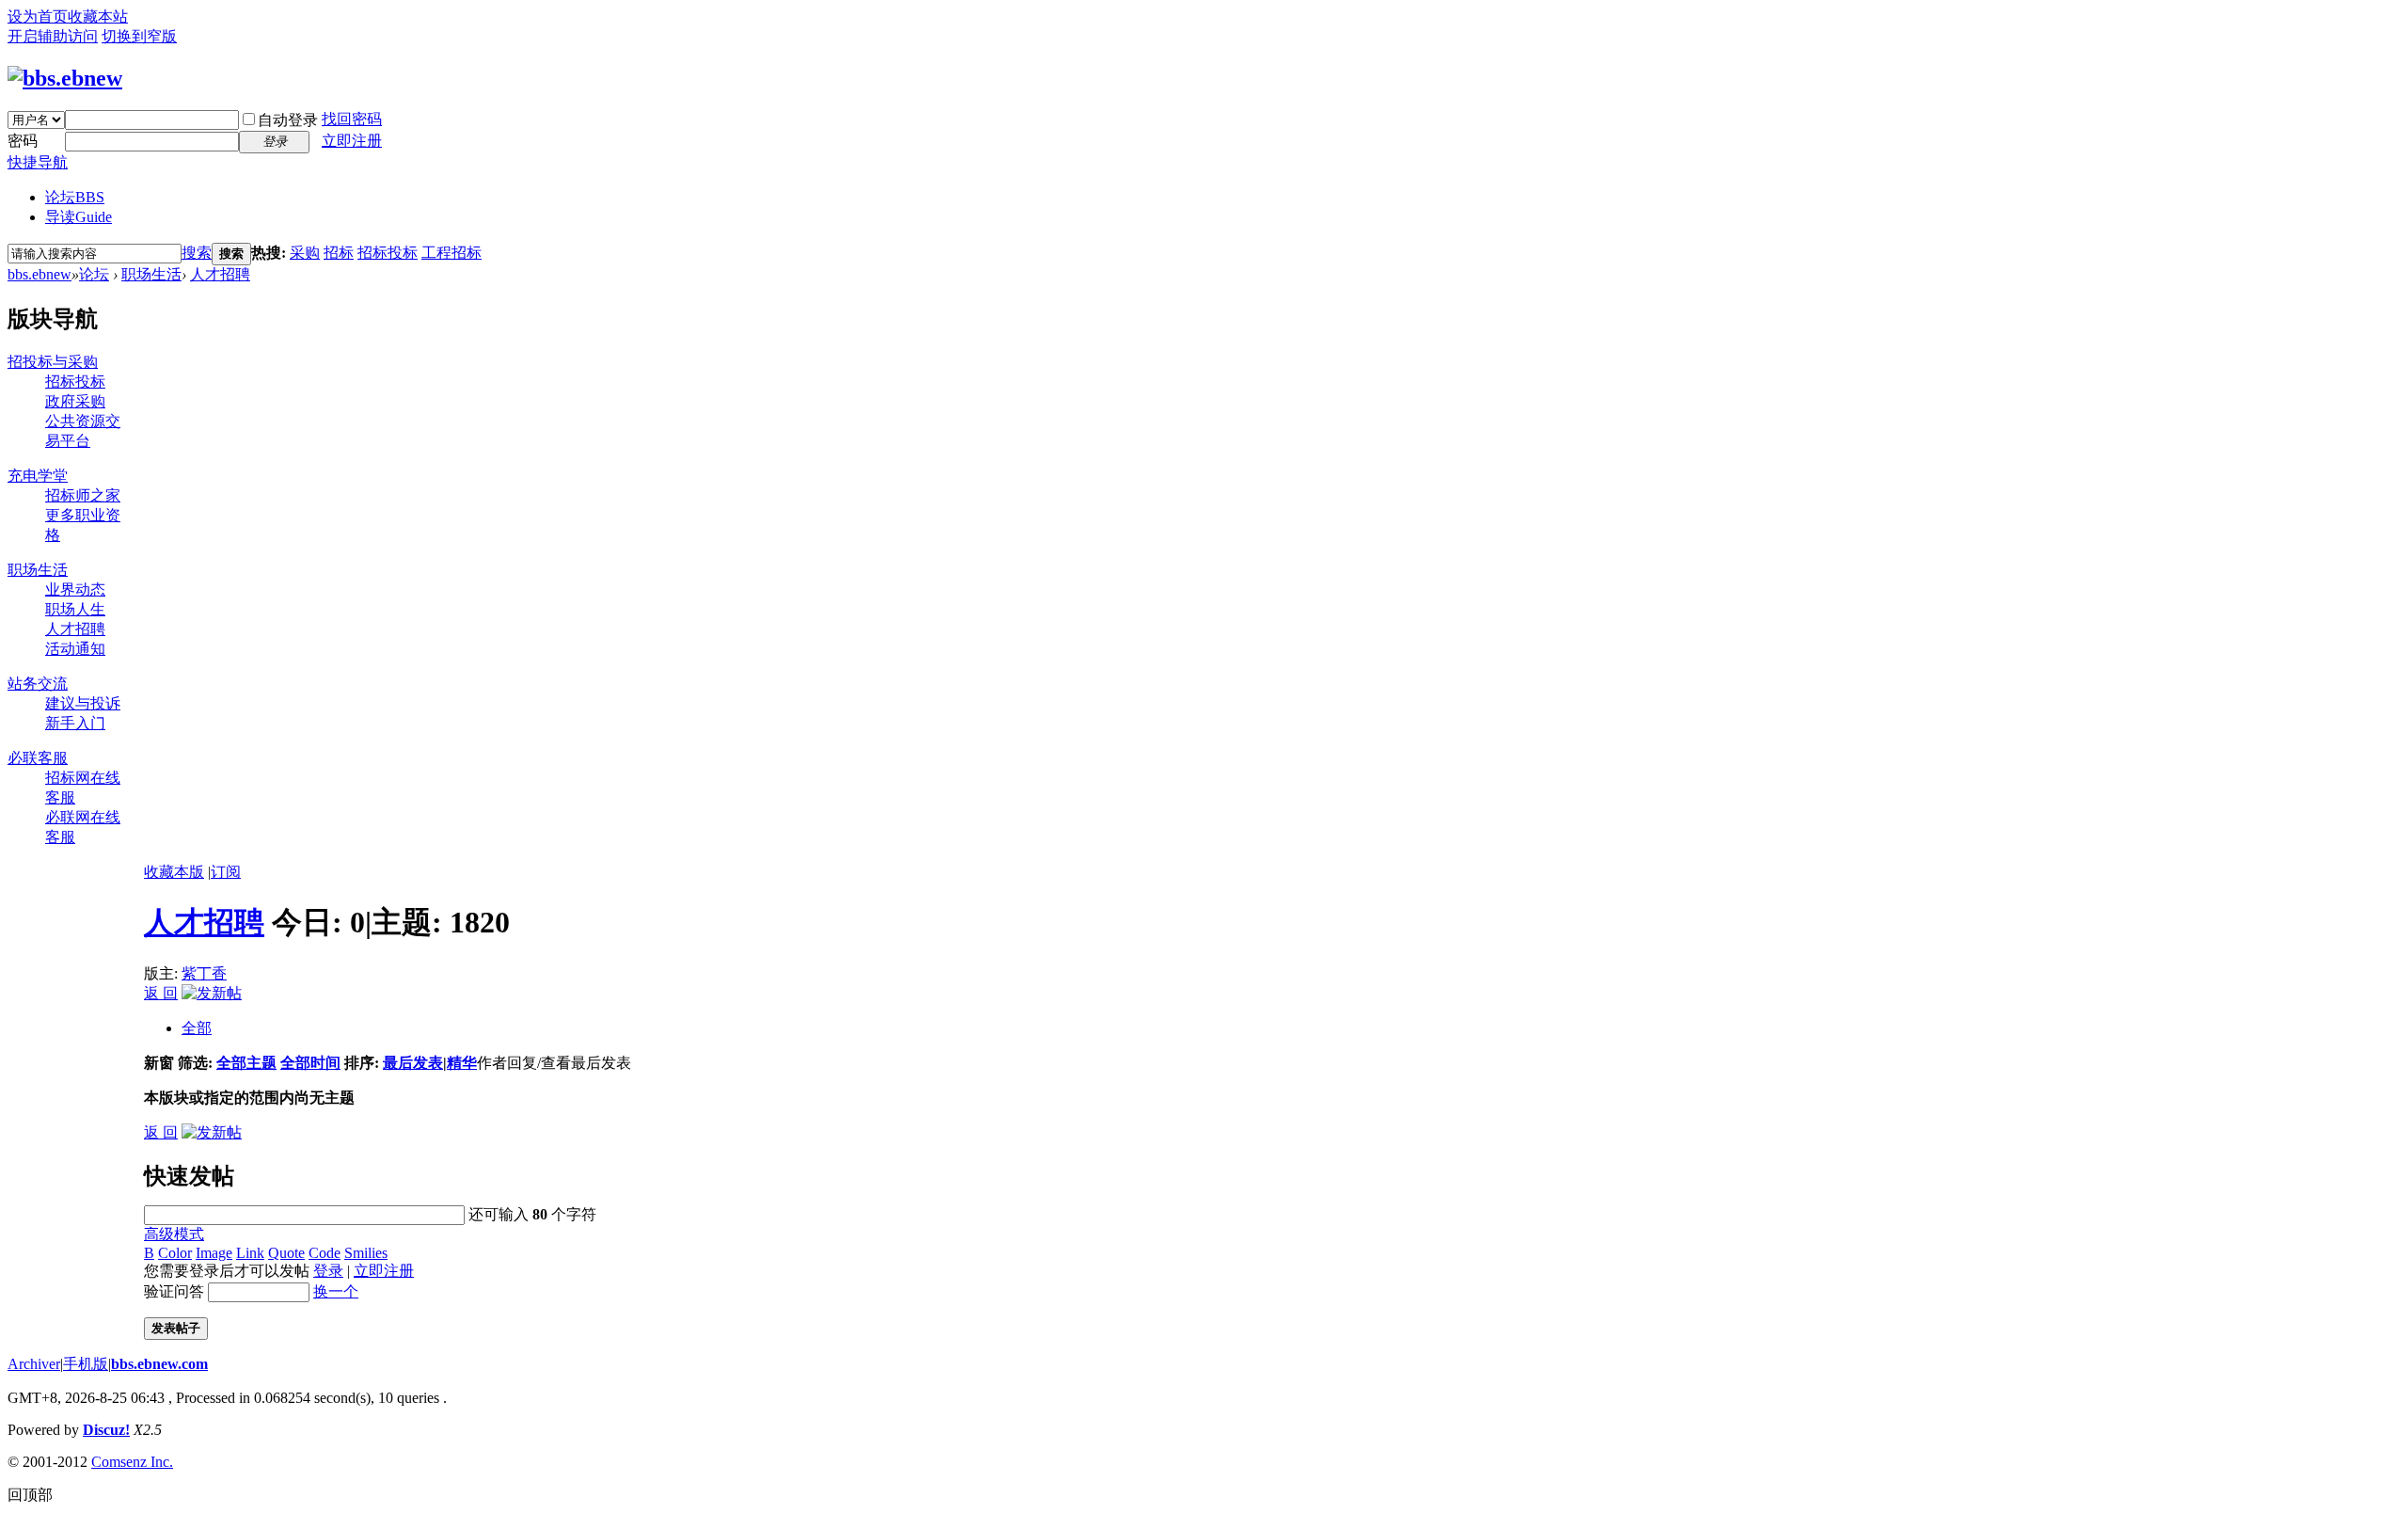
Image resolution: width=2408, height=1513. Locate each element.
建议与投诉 (83, 703)
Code (325, 1253)
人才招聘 (220, 274)
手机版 (86, 1364)
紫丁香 (204, 973)
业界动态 (75, 589)
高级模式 (174, 1234)
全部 (197, 1028)
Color (175, 1253)
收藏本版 (174, 872)
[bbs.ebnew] (65, 78)
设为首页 (38, 16)
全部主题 (246, 1063)
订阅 (226, 872)
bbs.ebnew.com (159, 1364)
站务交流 (38, 684)
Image (214, 1253)
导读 (79, 217)
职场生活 (151, 274)
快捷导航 (38, 162)
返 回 (161, 993)
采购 (305, 253)
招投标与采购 (53, 362)
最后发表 (413, 1063)
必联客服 (38, 758)
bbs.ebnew (40, 274)
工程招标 (451, 253)
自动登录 (288, 120)
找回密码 (352, 119)
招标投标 (388, 253)
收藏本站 (98, 16)
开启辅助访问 (53, 36)
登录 (328, 1271)
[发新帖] (212, 993)
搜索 (197, 253)
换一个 (336, 1291)
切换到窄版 (139, 36)
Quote (286, 1253)
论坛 (75, 197)
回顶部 (30, 1495)
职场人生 (75, 609)
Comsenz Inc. (132, 1462)
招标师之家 (83, 495)
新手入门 (75, 723)
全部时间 (310, 1063)
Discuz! (106, 1430)
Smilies (366, 1253)
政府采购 (75, 401)
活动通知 (75, 649)
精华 (462, 1063)
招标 (339, 253)
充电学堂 (38, 476)
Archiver (34, 1364)
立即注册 (352, 141)
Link (250, 1253)
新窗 (159, 1063)
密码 (23, 141)
